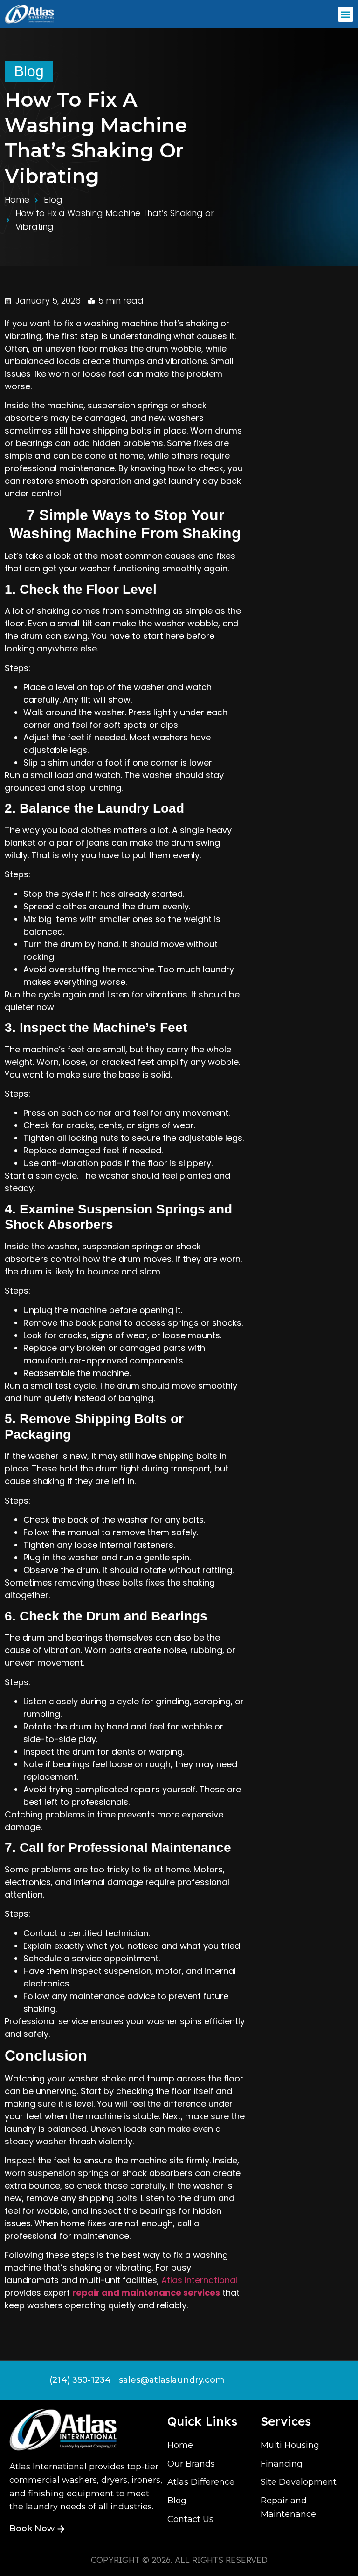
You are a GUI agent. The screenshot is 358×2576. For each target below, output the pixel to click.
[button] (346, 14)
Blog (29, 71)
